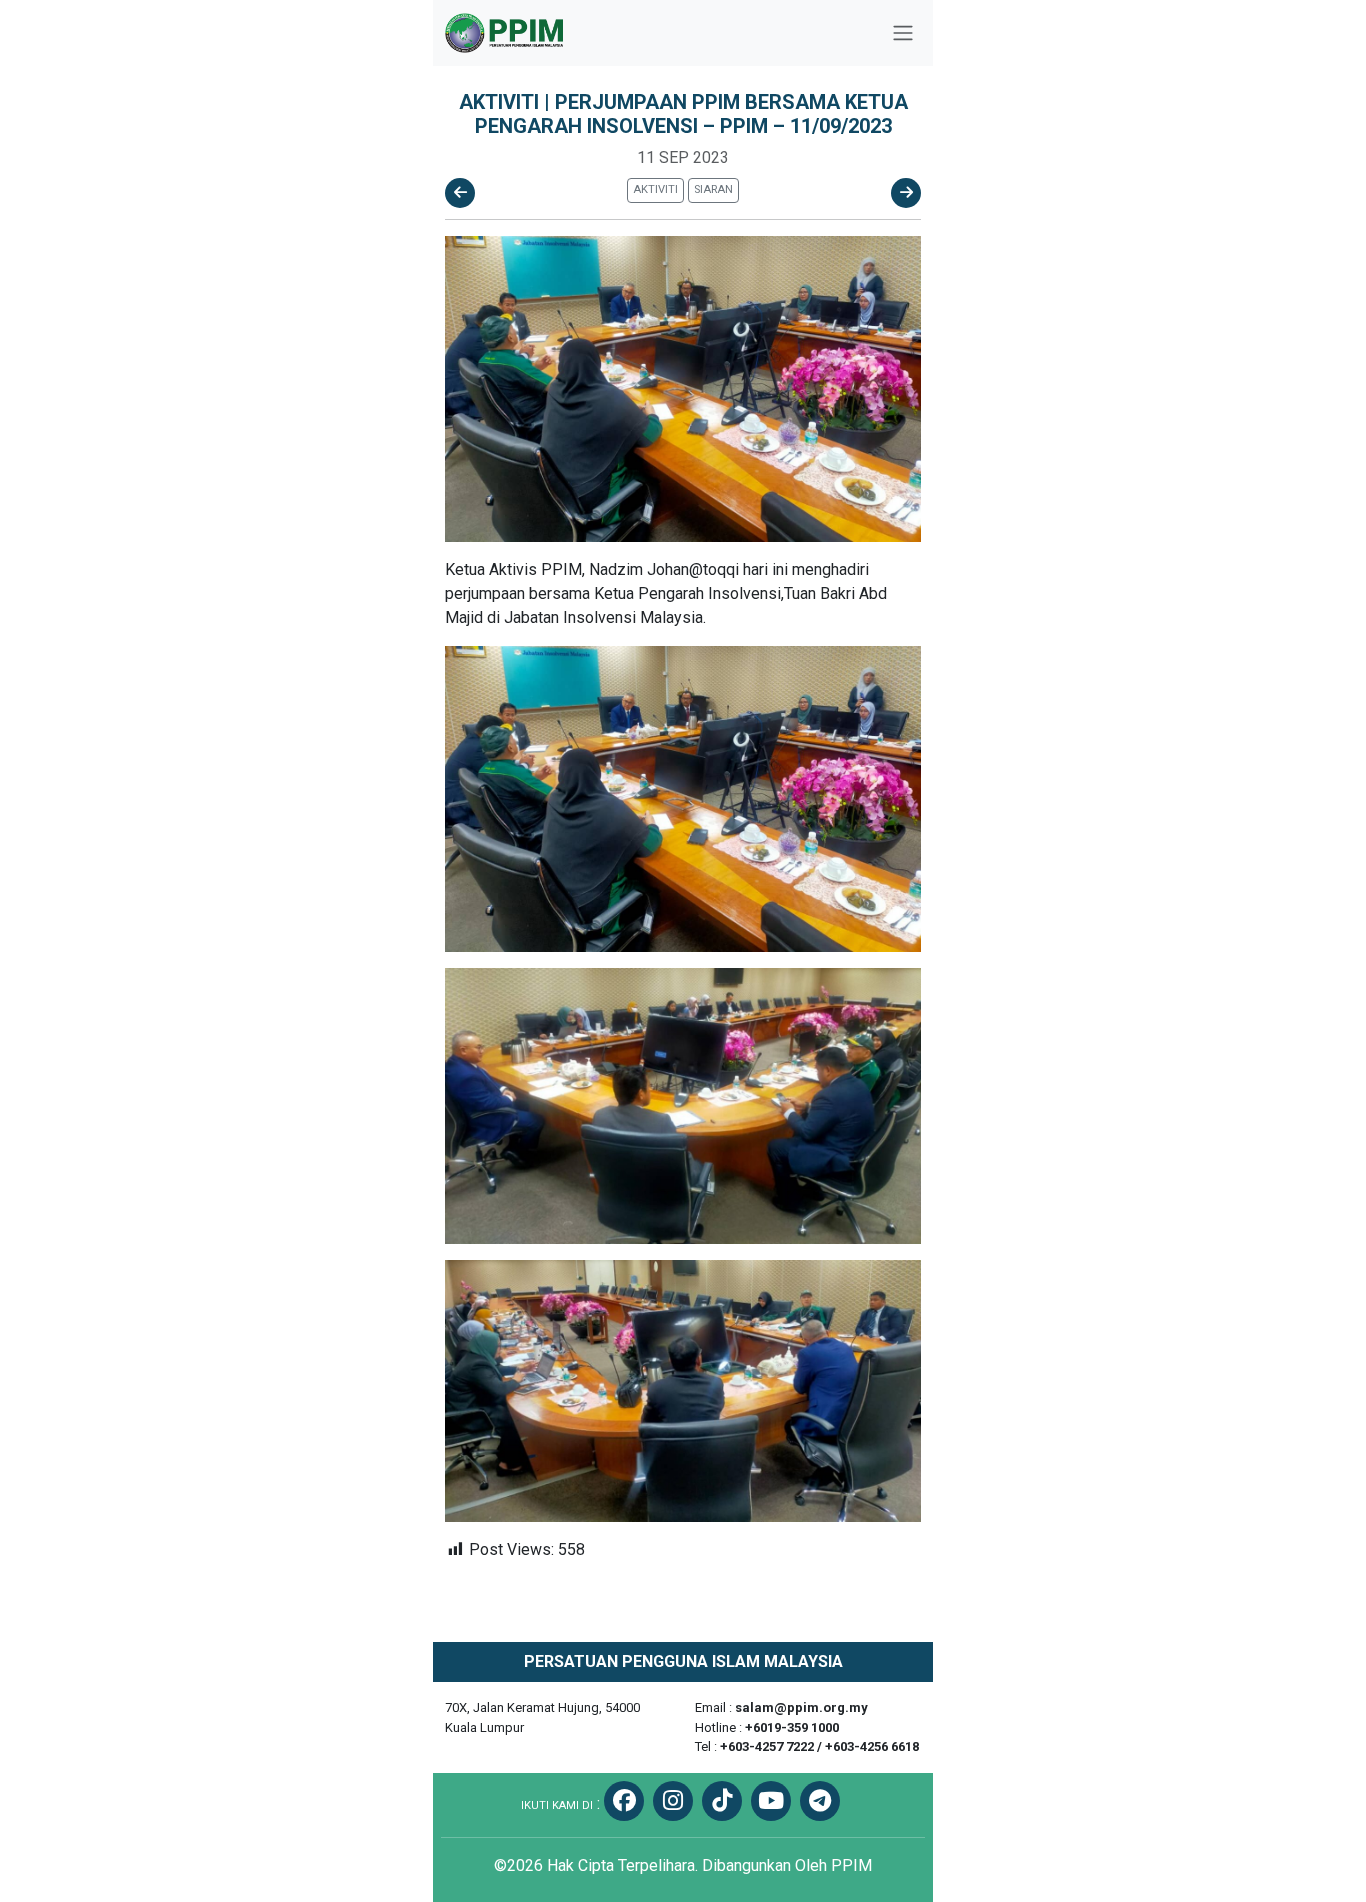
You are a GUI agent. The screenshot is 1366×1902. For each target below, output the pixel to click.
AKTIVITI (655, 189)
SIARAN (713, 189)
